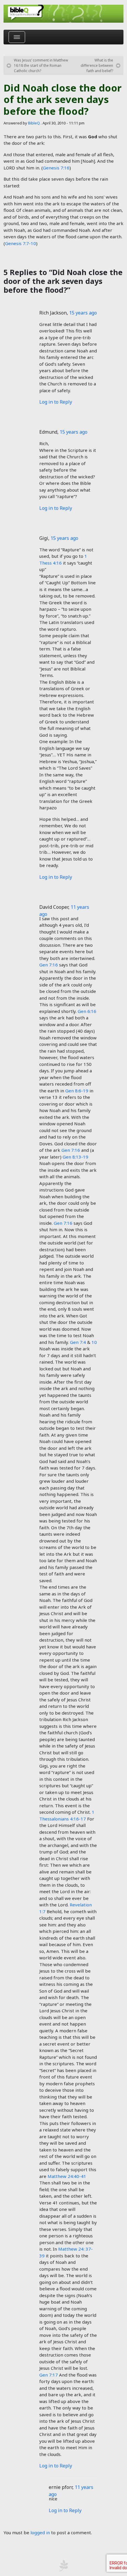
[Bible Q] (63, 14)
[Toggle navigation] (17, 37)
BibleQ (34, 123)
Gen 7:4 (78, 1342)
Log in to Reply (56, 402)
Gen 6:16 (87, 1011)
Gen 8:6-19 (77, 1091)
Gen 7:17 (49, 2375)
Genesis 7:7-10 (21, 243)
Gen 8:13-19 (75, 1157)
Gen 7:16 (49, 965)
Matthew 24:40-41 (67, 2176)
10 (94, 1342)
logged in (40, 2532)
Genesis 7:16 (56, 168)
